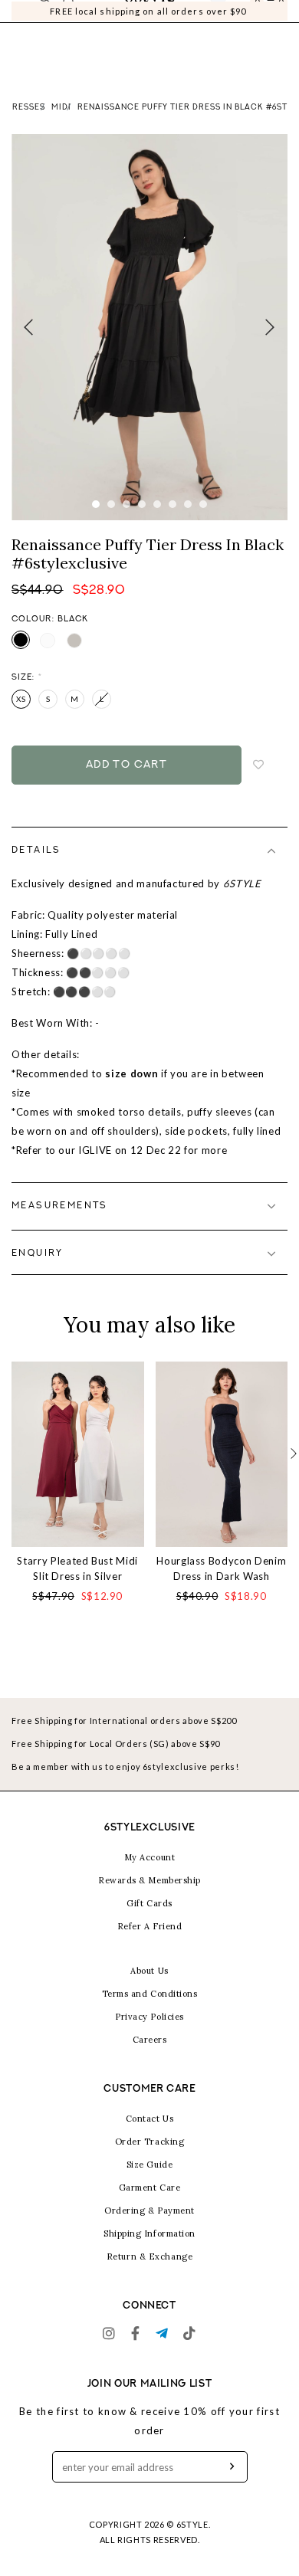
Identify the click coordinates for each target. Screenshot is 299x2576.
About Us (149, 1989)
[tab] (149, 870)
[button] (294, 1473)
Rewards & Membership (149, 1899)
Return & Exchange (149, 2275)
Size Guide (150, 2183)
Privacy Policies (149, 2035)
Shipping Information (149, 2252)
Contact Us (150, 2137)
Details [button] (36, 870)
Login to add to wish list (259, 784)
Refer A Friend (150, 1945)
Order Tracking (150, 2160)
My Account (150, 1876)
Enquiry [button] (38, 1273)
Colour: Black (50, 639)
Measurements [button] (60, 1225)
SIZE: (27, 697)
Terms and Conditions (150, 2012)
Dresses (26, 127)
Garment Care (150, 2206)
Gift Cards (149, 1922)
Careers (150, 2058)
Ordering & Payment (149, 2229)
